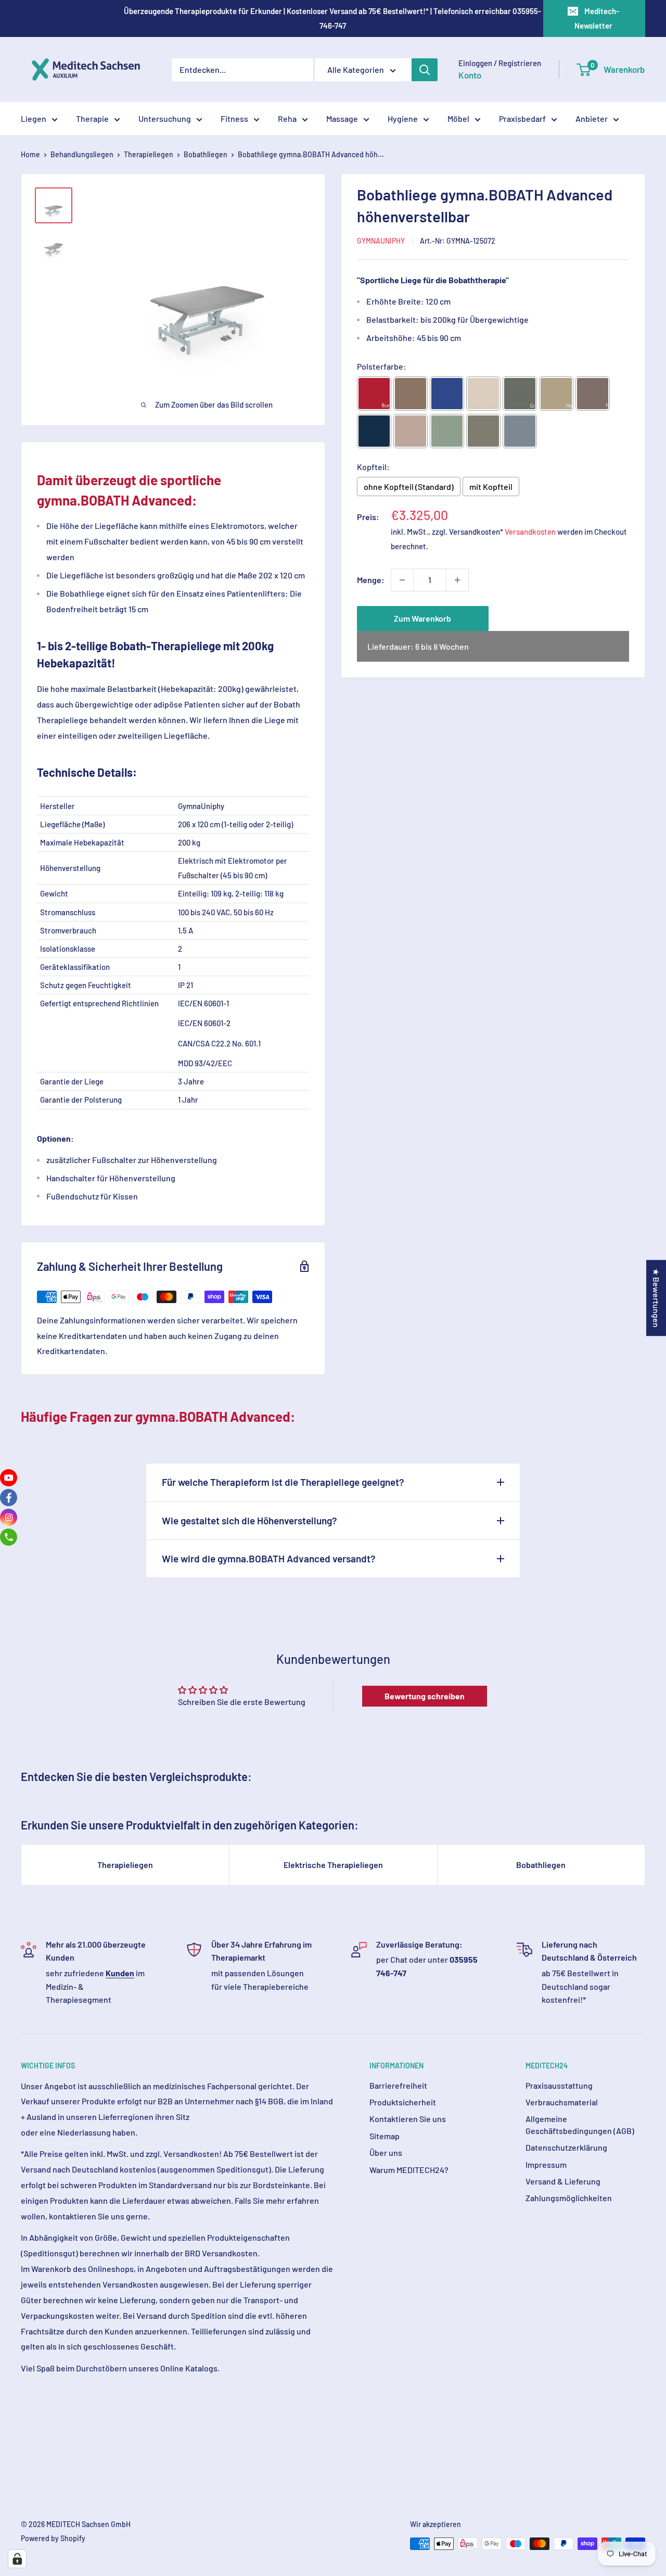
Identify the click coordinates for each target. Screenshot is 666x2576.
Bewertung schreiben (425, 1696)
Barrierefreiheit (398, 2085)
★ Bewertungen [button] (656, 1298)
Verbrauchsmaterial (562, 2102)
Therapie (92, 118)
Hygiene (403, 118)
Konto (470, 75)
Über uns (386, 2152)
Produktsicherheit (403, 2102)
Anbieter (592, 118)
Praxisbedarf (522, 118)
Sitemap (385, 2136)
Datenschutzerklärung (566, 2147)
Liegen (34, 118)
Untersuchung (165, 118)
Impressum (546, 2164)
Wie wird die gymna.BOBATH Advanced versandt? (269, 1558)
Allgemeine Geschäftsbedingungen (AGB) (580, 2124)
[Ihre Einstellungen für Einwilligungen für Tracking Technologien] (17, 2559)
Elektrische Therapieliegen (333, 1865)
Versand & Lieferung (563, 2181)
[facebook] (9, 1498)
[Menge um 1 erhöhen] (457, 580)
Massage (342, 118)
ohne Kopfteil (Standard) (409, 487)
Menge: (371, 580)
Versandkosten (530, 532)
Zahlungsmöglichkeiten (569, 2198)
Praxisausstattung (559, 2085)
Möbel (458, 118)
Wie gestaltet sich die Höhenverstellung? (249, 1520)
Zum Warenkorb (422, 618)
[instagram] (9, 1517)
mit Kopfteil (491, 487)
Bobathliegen (206, 154)
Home (30, 154)
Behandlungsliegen (82, 154)
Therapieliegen (149, 154)
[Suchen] (425, 70)
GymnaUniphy (381, 241)
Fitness (234, 118)
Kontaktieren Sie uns (408, 2119)
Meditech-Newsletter (597, 18)
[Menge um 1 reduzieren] (402, 580)
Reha (287, 118)
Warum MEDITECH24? (409, 2170)
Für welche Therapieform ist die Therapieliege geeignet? (283, 1482)
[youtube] (9, 1478)
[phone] (9, 1537)
